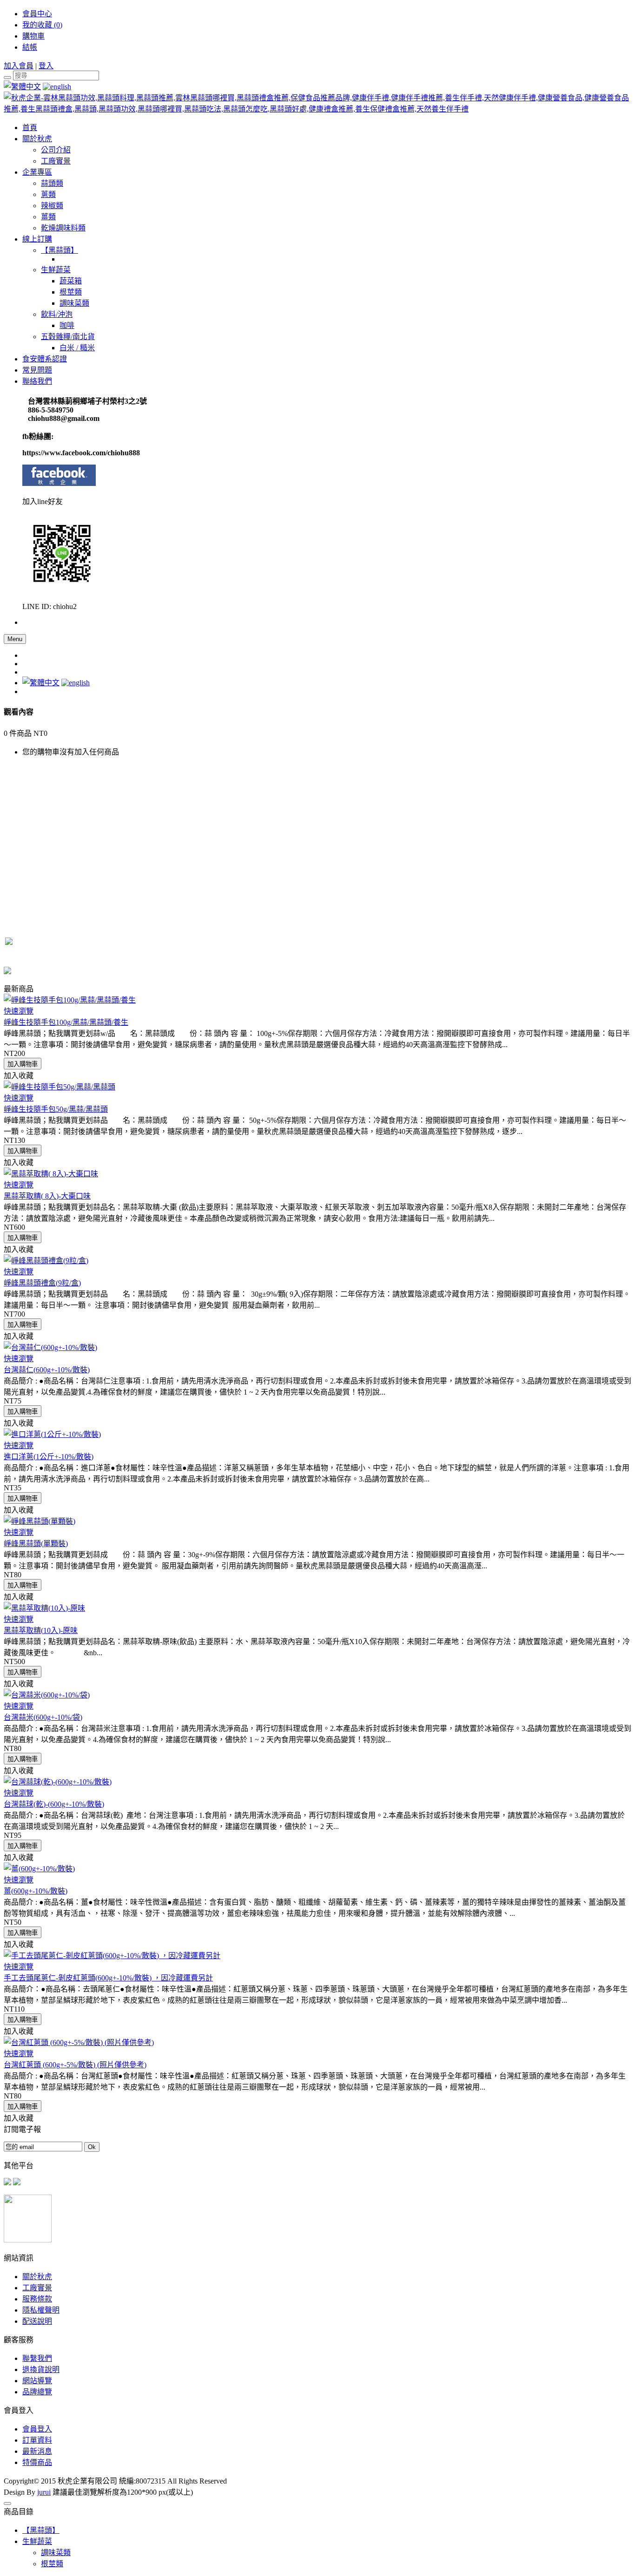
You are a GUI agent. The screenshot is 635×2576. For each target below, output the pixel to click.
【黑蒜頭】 (41, 2530)
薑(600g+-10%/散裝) (36, 1891)
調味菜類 (56, 2553)
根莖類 (52, 2564)
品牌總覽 (37, 2392)
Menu (15, 639)
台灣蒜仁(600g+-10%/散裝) (47, 1370)
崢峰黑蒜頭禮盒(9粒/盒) (42, 1283)
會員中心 (37, 14)
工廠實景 (37, 2288)
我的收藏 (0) (42, 25)
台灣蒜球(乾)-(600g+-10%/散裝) (54, 1804)
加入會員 (19, 66)
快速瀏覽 (19, 1011)
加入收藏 (19, 1076)
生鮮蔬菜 (37, 2541)
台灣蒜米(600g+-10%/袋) (43, 1717)
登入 (46, 66)
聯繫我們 (37, 2358)
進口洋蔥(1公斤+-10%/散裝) (49, 1457)
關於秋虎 (37, 2277)
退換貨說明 (41, 2370)
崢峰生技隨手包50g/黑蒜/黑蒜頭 (56, 1109)
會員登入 (37, 2429)
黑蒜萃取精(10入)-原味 (41, 1630)
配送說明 (37, 2321)
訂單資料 (37, 2440)
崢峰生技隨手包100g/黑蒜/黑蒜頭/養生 (66, 1022)
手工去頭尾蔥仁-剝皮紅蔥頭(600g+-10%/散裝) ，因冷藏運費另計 (108, 1978)
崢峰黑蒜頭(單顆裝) (36, 1544)
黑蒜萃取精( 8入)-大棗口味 (47, 1196)
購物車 (33, 36)
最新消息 (37, 2451)
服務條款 (37, 2299)
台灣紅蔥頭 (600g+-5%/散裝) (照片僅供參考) (75, 2065)
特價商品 (37, 2462)
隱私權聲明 (41, 2310)
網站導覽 (37, 2381)
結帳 (30, 47)
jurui (44, 2492)
